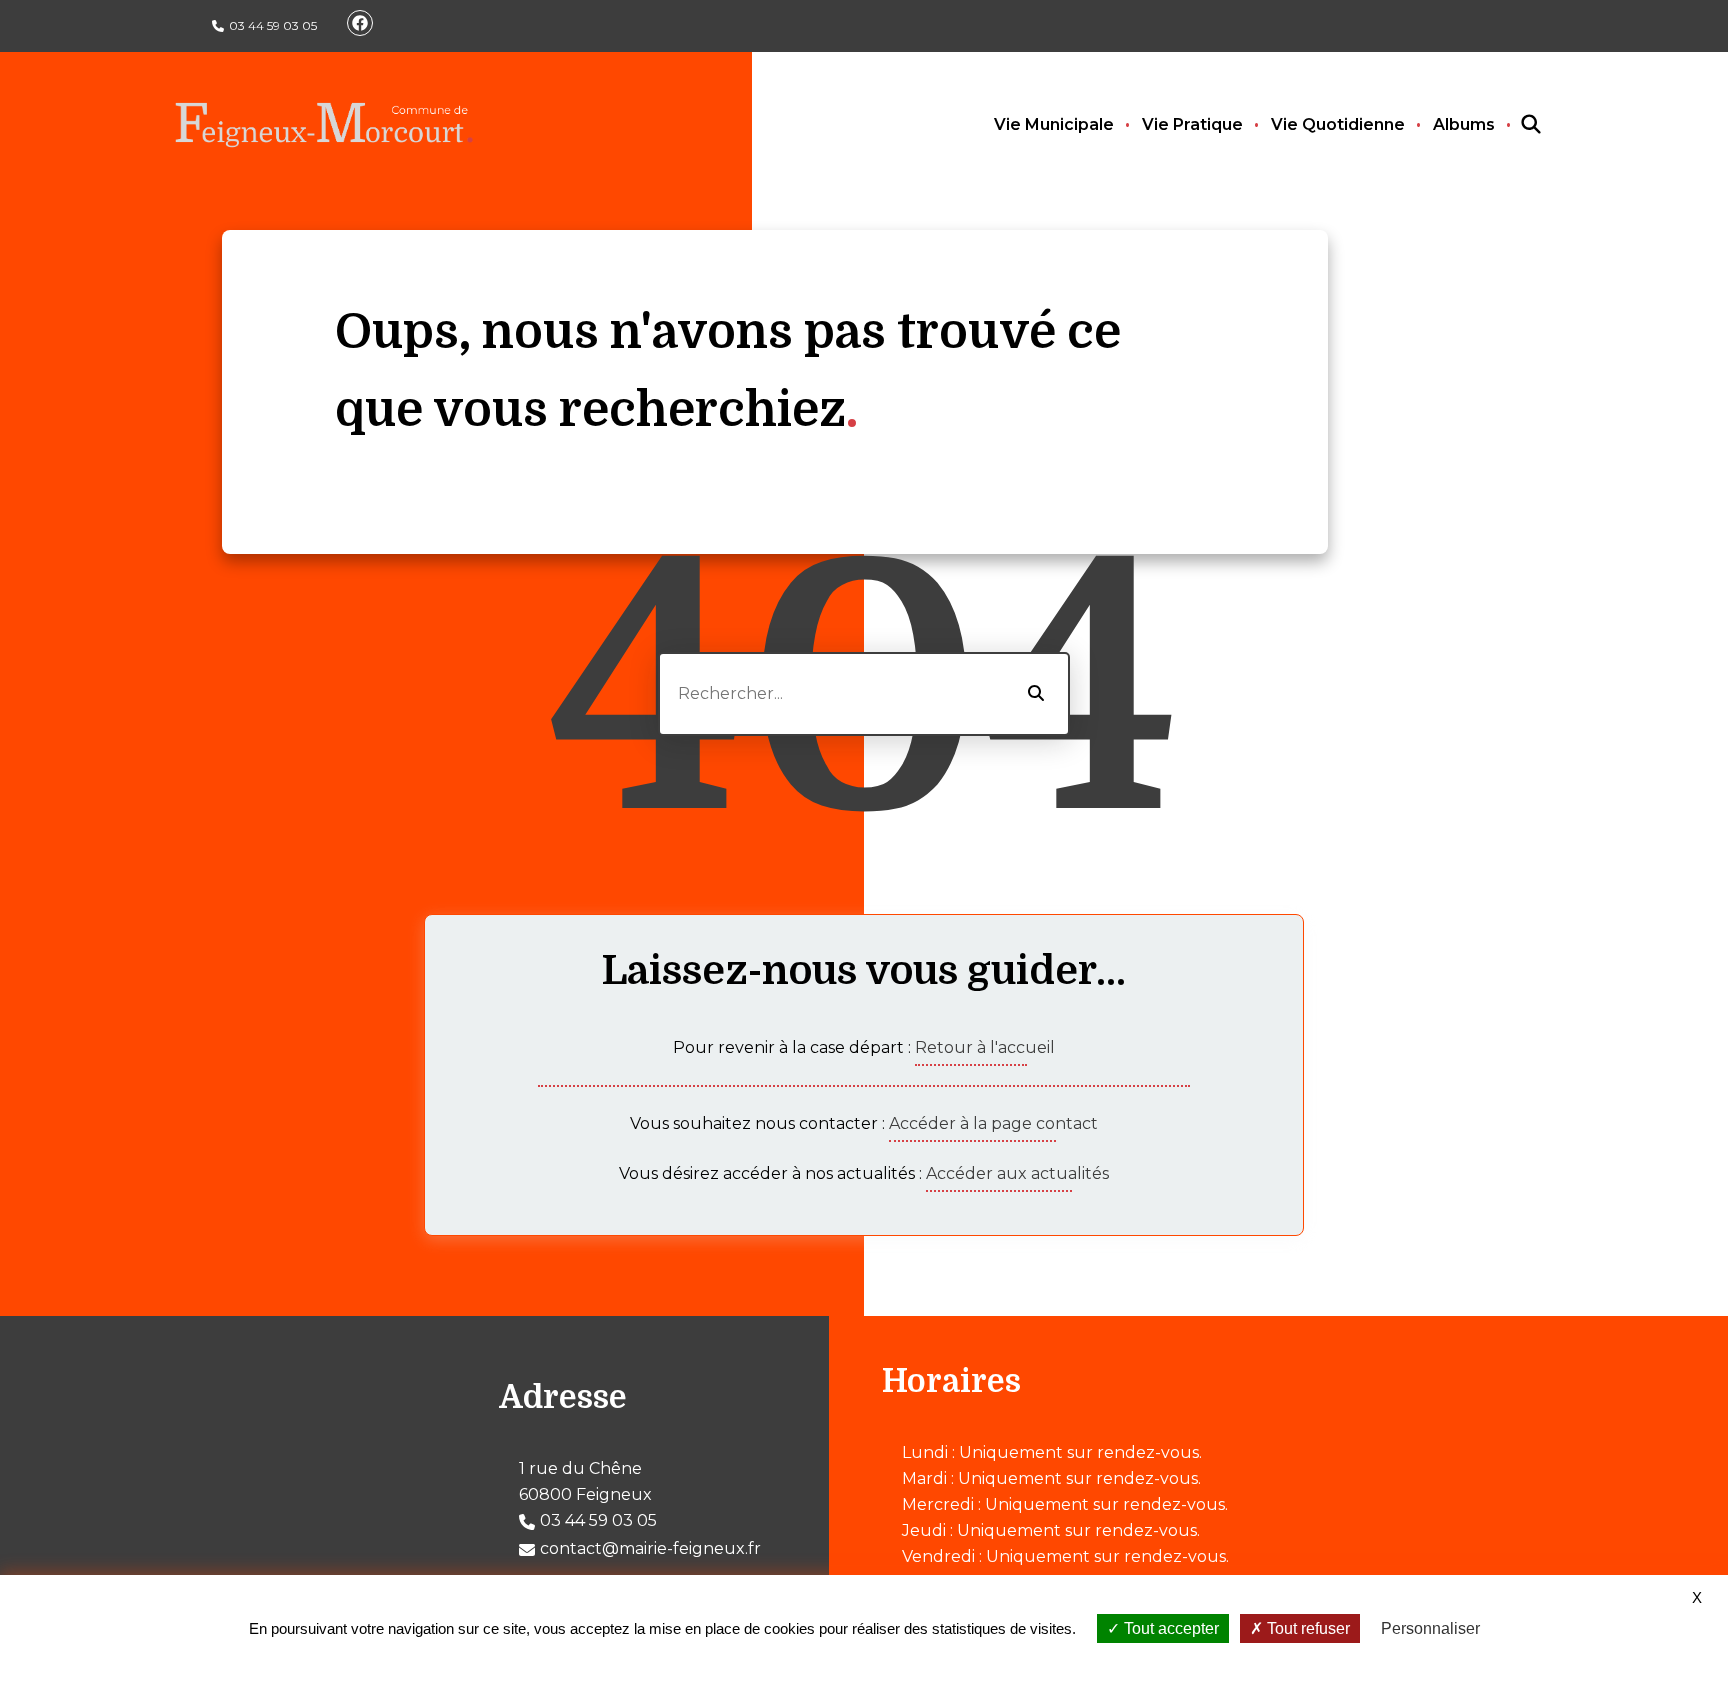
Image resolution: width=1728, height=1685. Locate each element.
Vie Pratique (1192, 124)
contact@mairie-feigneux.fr (650, 1548)
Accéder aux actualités (1017, 1173)
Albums (1464, 124)
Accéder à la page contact (993, 1123)
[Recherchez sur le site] (1513, 125)
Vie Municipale (1054, 124)
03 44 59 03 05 (273, 25)
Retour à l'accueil (985, 1047)
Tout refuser (1306, 1628)
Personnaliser (1430, 1628)
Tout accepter (1169, 1628)
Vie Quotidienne (1338, 124)
